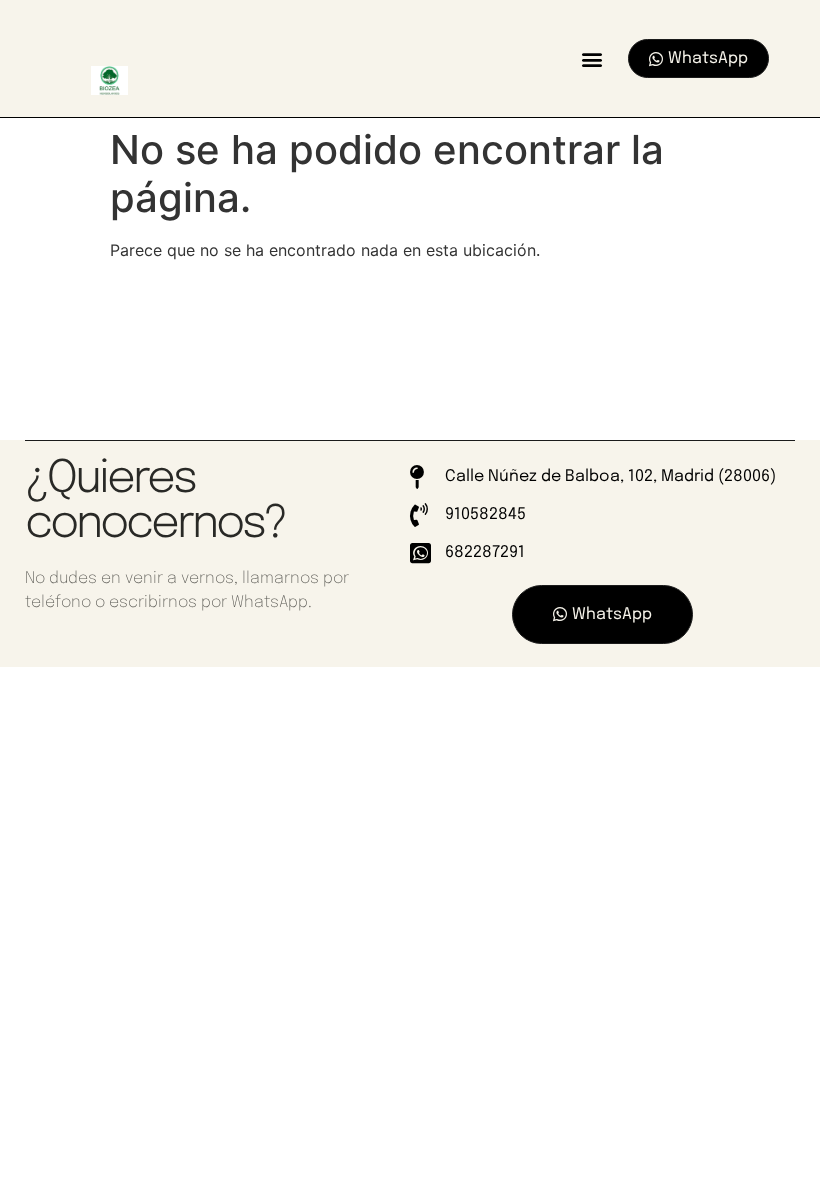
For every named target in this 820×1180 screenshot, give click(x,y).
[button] (591, 58)
